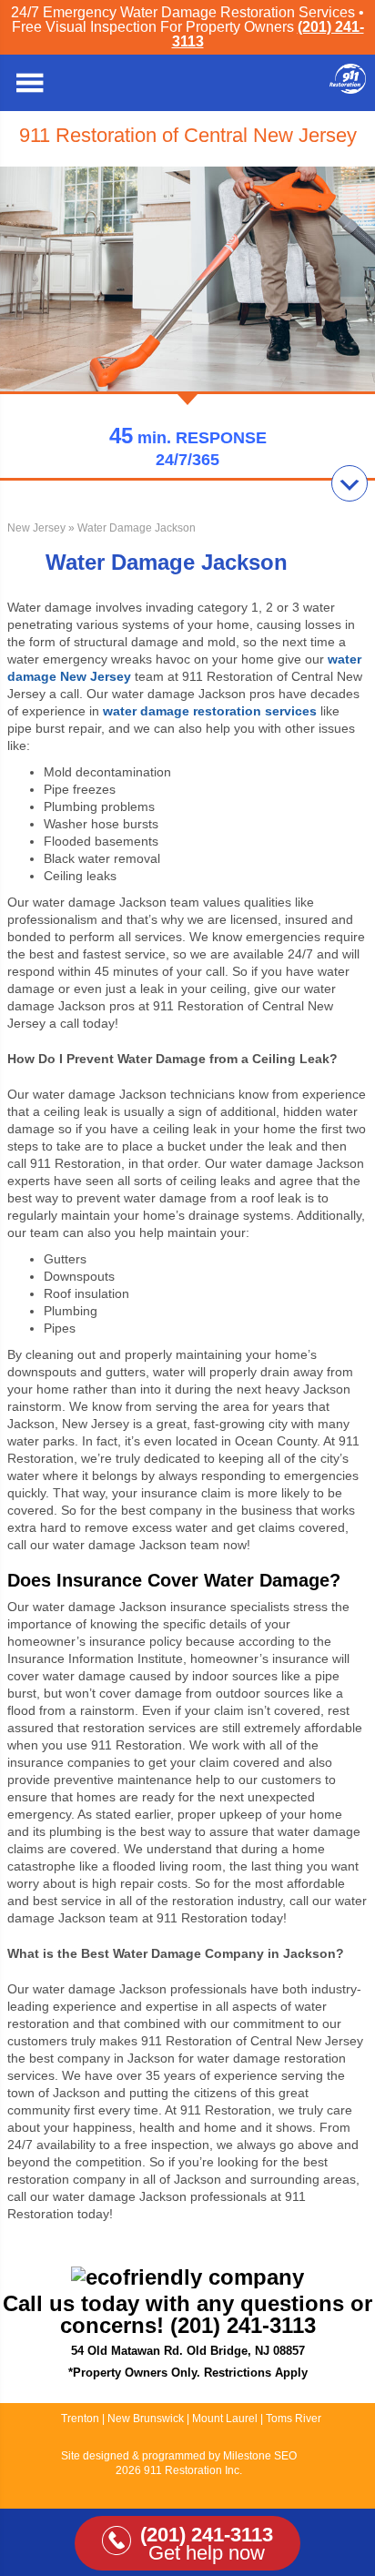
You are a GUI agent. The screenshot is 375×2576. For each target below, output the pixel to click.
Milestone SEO (260, 2456)
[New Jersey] (348, 89)
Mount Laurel (226, 2419)
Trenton (80, 2419)
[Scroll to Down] (350, 483)
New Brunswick (146, 2419)
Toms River (294, 2419)
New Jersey (36, 528)
